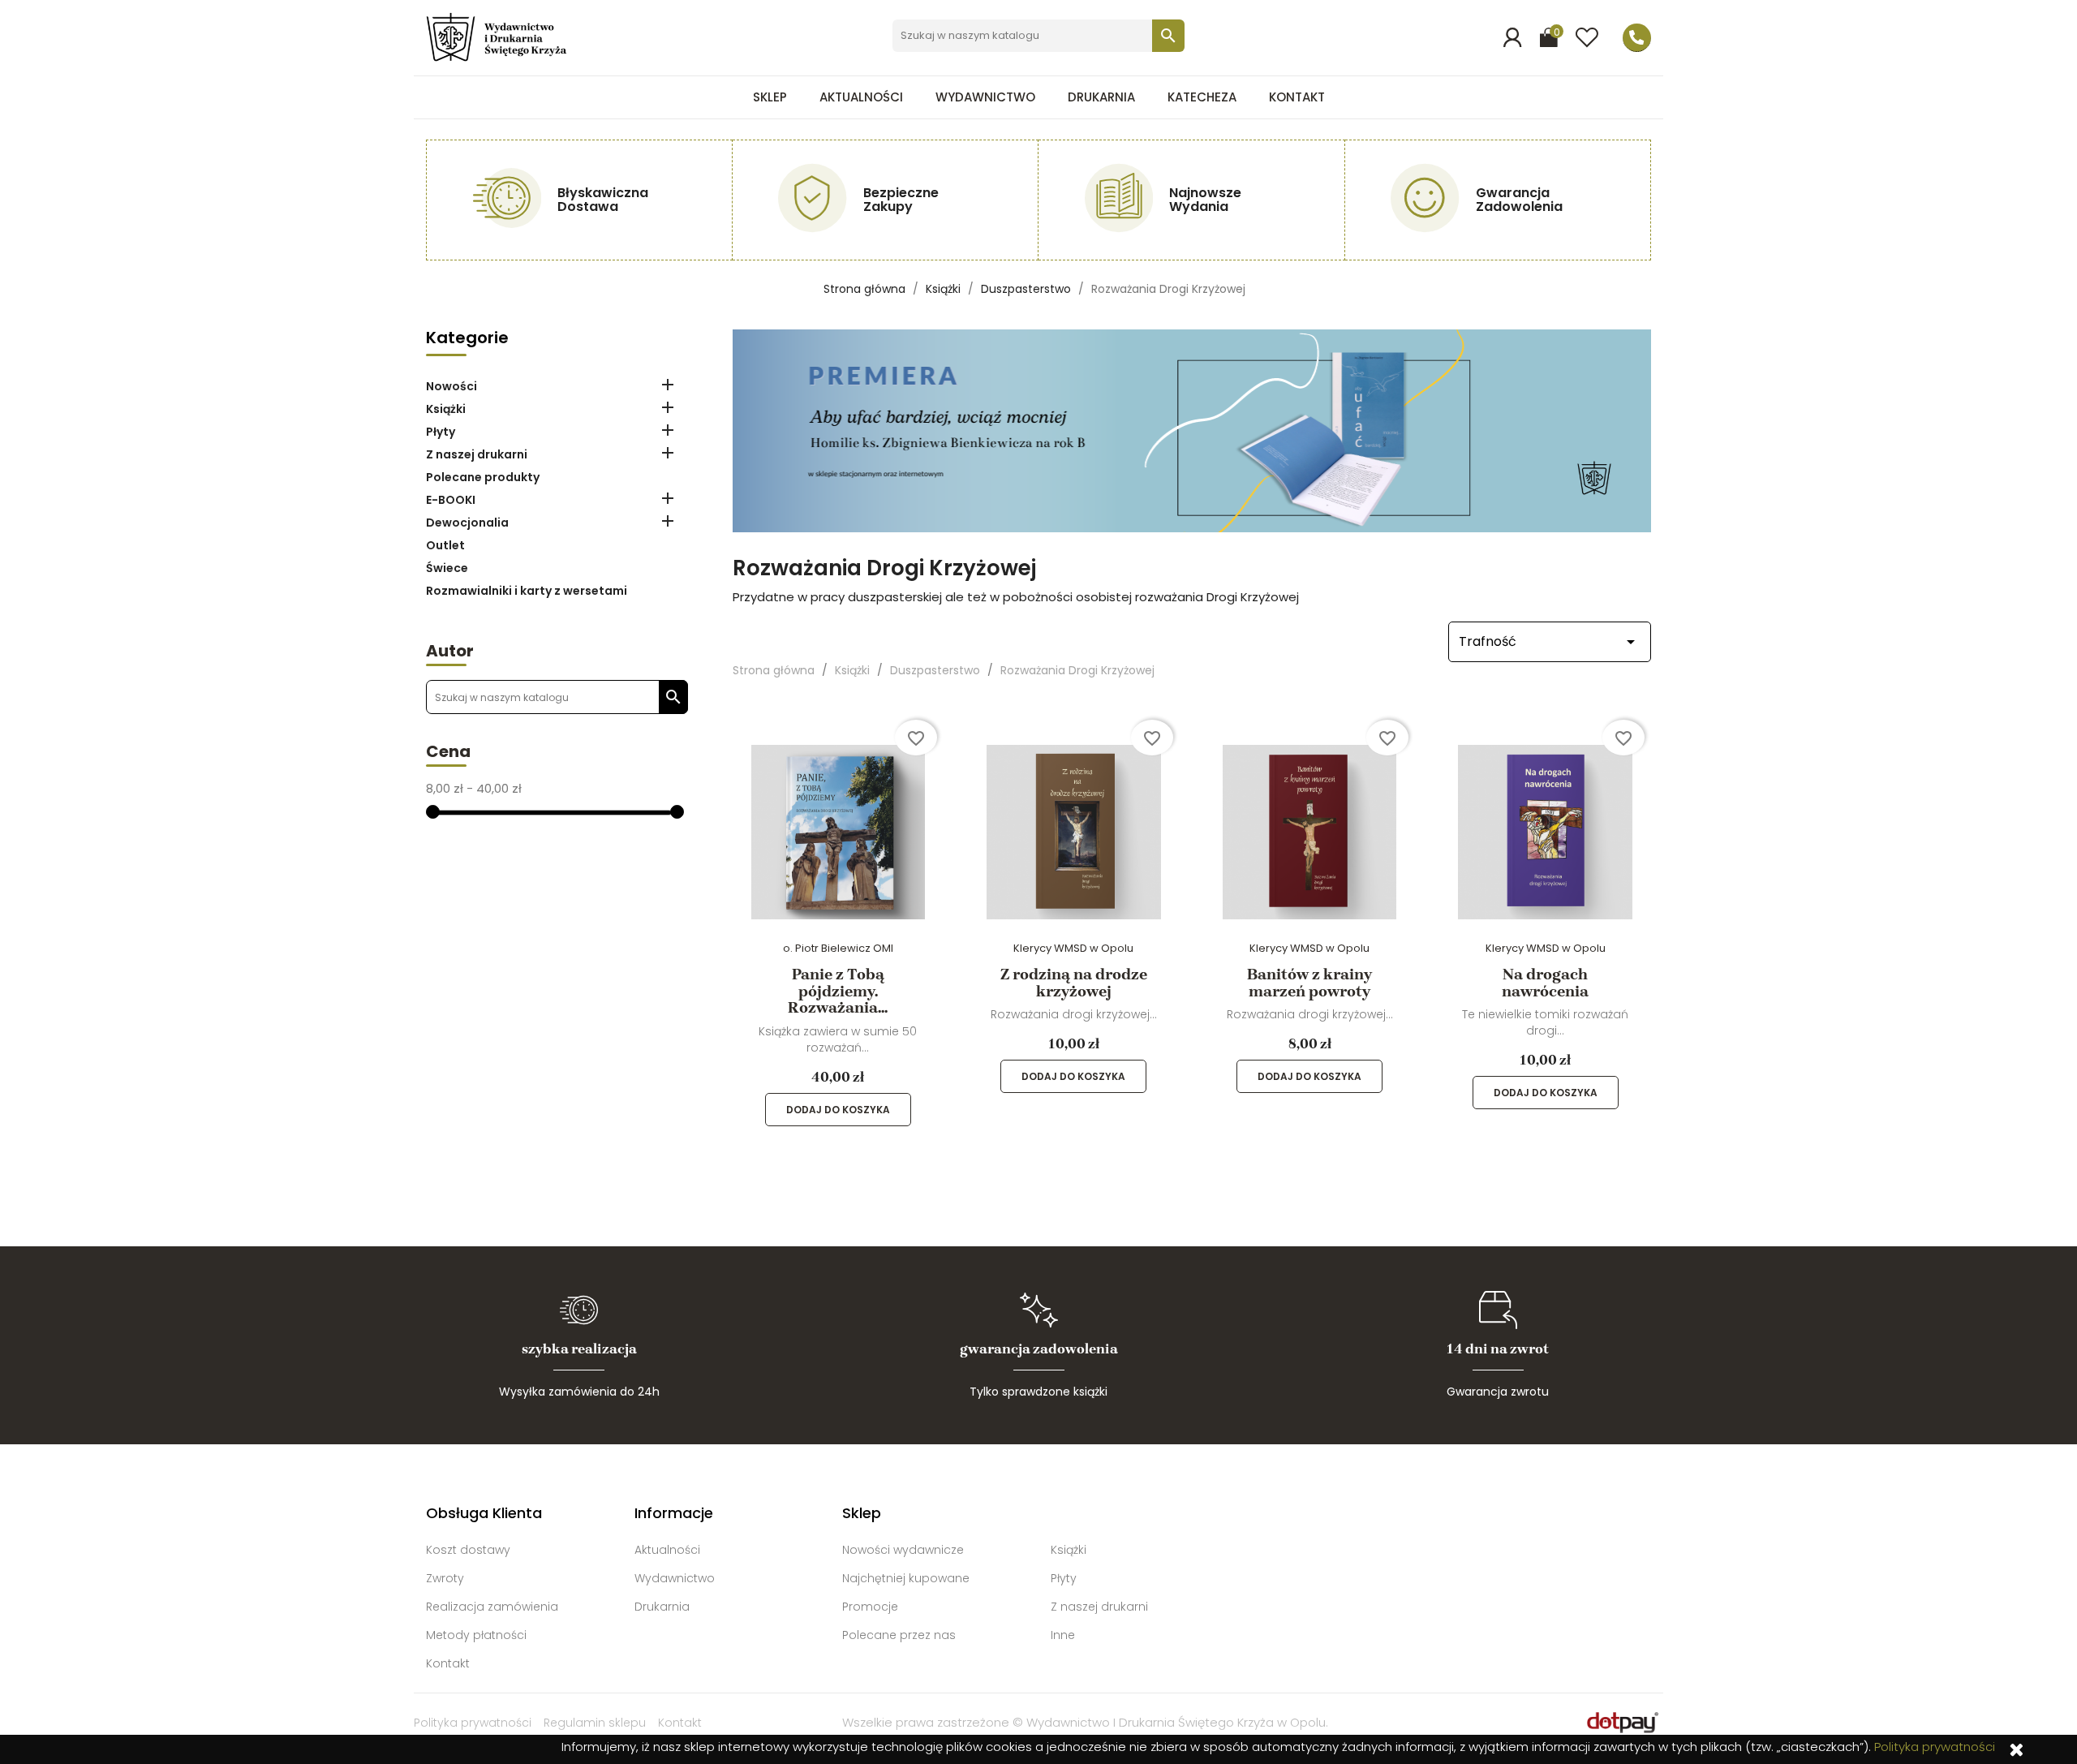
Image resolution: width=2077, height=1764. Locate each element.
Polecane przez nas (899, 1635)
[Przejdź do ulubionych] (1587, 38)
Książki (446, 409)
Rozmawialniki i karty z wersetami (527, 591)
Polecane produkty (483, 477)
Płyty (441, 432)
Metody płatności (476, 1635)
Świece (447, 568)
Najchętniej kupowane (906, 1578)
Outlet (445, 545)
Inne (1063, 1635)
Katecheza (1202, 97)
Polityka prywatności (473, 1723)
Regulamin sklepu (595, 1723)
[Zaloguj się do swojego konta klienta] (1512, 37)
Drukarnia (1101, 97)
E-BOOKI (451, 500)
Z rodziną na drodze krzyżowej (1074, 983)
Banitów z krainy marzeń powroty (1309, 983)
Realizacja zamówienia (492, 1607)
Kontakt (1297, 97)
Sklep (770, 97)
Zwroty (445, 1578)
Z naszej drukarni (477, 454)
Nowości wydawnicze (903, 1550)
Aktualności (861, 97)
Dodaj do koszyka (838, 1110)
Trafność (1550, 642)
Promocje (870, 1607)
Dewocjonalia (467, 523)
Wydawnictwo (985, 97)
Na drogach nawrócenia (1545, 983)
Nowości (452, 386)
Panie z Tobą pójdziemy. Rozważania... (838, 991)
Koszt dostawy (468, 1550)
